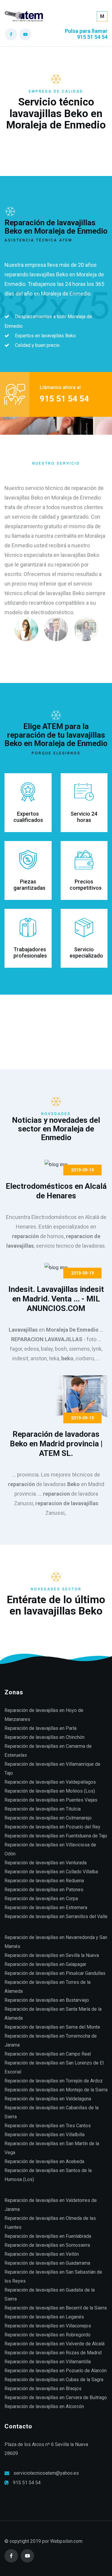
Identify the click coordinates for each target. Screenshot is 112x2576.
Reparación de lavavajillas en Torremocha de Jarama (51, 2040)
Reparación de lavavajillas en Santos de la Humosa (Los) (48, 2175)
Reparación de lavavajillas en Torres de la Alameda (47, 1987)
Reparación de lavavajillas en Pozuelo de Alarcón (56, 2371)
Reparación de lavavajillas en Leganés (44, 2317)
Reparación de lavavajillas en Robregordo (47, 2335)
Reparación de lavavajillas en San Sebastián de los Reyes (53, 2276)
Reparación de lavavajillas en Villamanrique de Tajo (52, 1769)
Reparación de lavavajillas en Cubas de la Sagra (54, 2380)
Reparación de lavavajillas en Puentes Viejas (51, 1800)
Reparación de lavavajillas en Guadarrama (47, 2263)
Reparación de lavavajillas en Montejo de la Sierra (56, 2090)
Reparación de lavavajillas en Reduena (44, 1881)
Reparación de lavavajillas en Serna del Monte (52, 2027)
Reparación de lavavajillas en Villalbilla (45, 2135)
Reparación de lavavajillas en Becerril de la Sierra (56, 2308)
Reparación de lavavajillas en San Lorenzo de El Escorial (54, 2067)
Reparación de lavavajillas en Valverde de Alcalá (55, 2344)
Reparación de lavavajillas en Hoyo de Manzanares (44, 1715)
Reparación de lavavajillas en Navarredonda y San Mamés (56, 1942)
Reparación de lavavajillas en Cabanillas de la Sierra (52, 2112)
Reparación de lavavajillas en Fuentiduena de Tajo (56, 1836)
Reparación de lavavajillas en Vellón (42, 2254)
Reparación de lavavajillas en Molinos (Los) (50, 1791)
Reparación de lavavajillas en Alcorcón (44, 2406)
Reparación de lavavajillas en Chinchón (45, 1737)
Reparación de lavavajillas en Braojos (43, 2389)
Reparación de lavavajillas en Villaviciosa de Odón (50, 1849)
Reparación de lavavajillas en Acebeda (44, 2161)
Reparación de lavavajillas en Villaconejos (48, 2326)
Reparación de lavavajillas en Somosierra (47, 2245)
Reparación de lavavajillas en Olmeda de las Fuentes (50, 2223)
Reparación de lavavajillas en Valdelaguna (48, 2099)
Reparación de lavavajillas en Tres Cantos (48, 2126)
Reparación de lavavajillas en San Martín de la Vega (52, 2148)
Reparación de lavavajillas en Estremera (46, 1908)
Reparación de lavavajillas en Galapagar (45, 1964)
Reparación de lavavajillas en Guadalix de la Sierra (50, 2294)
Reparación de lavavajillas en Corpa (41, 1899)
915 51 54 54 (27, 2483)
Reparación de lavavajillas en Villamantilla (48, 2362)
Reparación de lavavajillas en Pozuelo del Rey (52, 1827)
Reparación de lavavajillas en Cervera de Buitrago (56, 2397)
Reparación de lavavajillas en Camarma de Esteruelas (48, 1751)
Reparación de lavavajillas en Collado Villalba (51, 1872)
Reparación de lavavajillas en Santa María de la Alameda (53, 2014)
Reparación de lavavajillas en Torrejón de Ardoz (54, 2081)
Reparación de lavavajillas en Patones (44, 1890)
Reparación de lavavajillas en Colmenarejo (48, 1818)
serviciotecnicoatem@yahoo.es (46, 2473)
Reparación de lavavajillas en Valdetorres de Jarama (51, 2205)
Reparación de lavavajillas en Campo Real (48, 2054)
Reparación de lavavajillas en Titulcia (43, 1809)
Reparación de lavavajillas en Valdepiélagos (50, 1782)
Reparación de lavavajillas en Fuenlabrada (48, 2236)
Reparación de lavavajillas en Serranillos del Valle (56, 1916)
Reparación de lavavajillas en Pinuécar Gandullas (55, 1973)
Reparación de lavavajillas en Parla (40, 1728)
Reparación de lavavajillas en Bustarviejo (47, 2000)
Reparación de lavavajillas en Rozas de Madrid (53, 2353)
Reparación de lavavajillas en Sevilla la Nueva (52, 1955)
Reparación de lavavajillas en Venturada (46, 1863)
